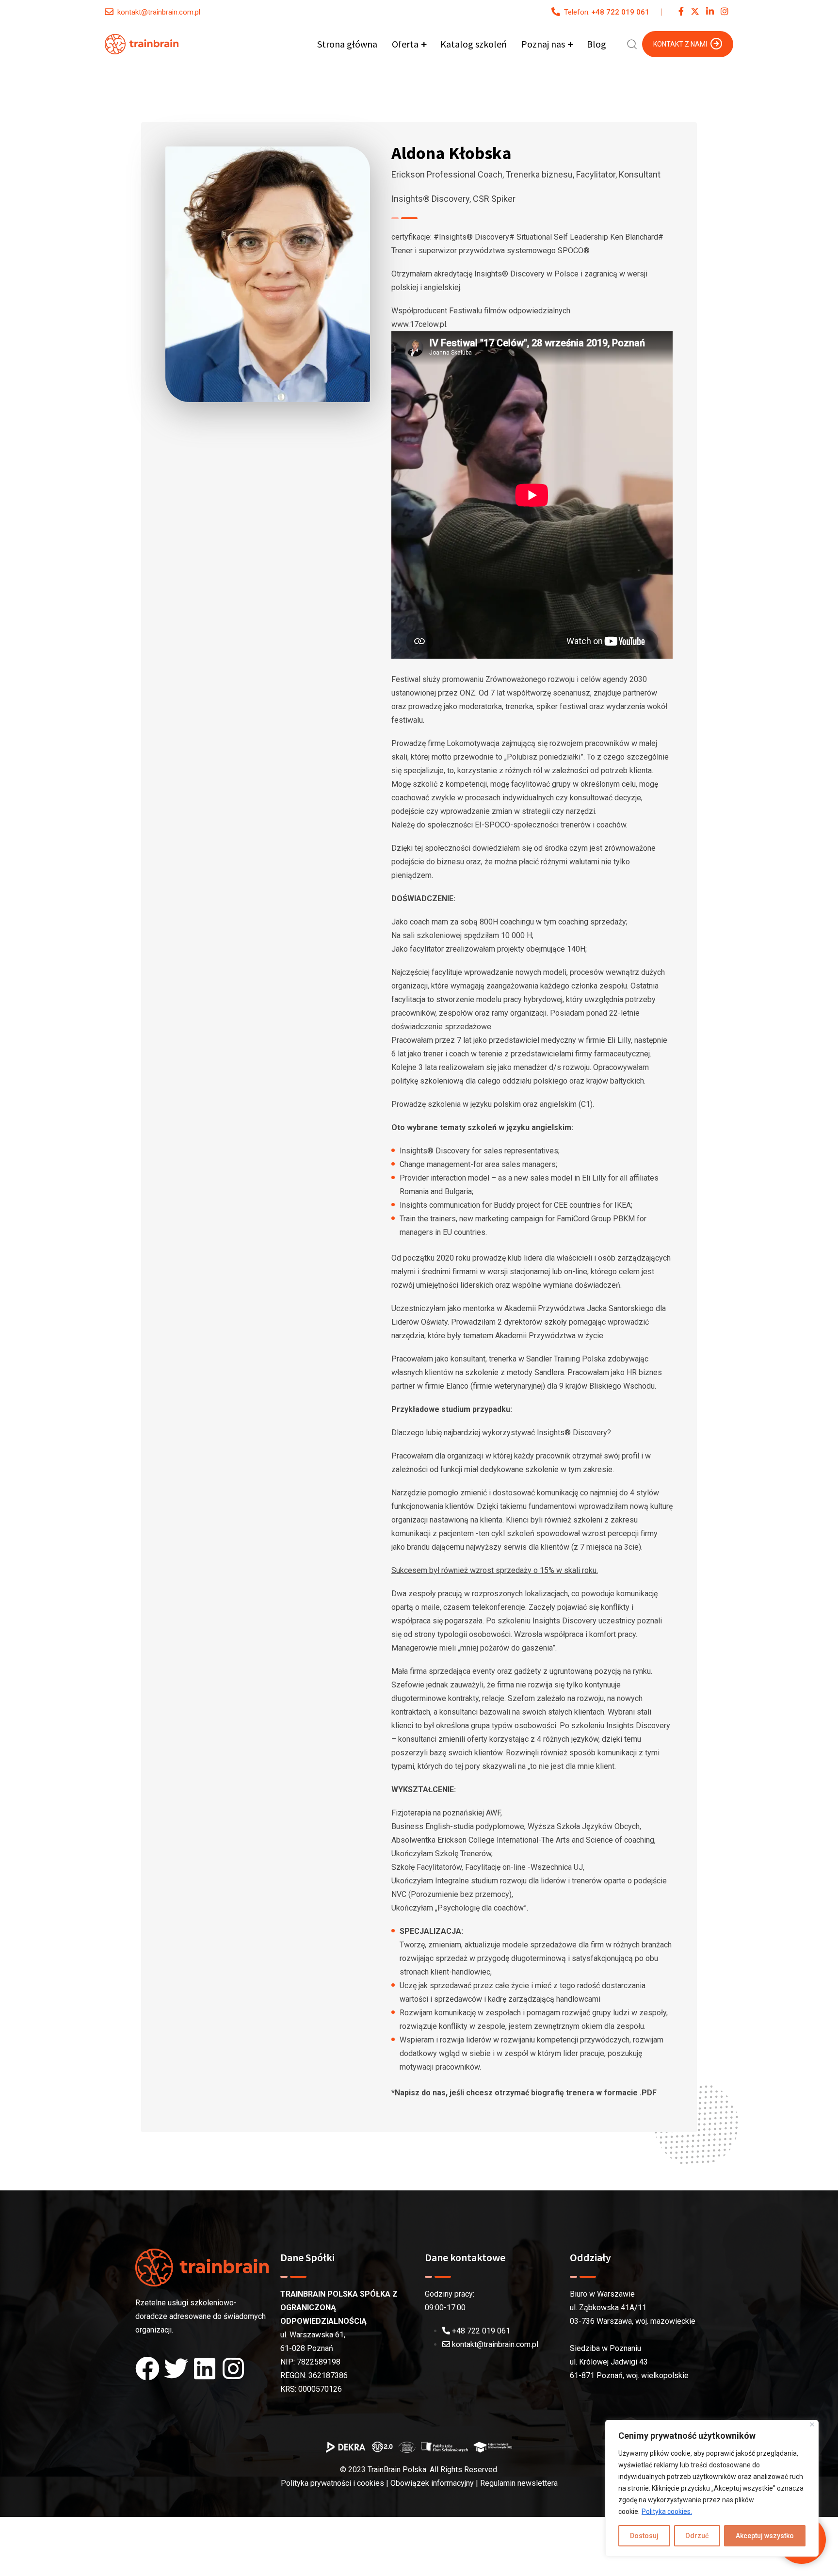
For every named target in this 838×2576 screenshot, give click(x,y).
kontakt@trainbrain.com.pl (159, 12)
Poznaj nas (543, 44)
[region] (712, 2488)
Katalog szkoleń (474, 44)
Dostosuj (644, 2536)
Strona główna (347, 44)
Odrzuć (697, 2536)
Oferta (405, 44)
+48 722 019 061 (620, 12)
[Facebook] (147, 2368)
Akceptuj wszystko (765, 2536)
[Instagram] (233, 2368)
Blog (596, 44)
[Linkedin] (205, 2368)
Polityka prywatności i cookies (332, 2483)
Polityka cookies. (667, 2511)
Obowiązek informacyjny (432, 2483)
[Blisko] (812, 2424)
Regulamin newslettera (519, 2483)
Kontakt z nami (680, 44)
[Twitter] (176, 2368)
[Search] (632, 43)
